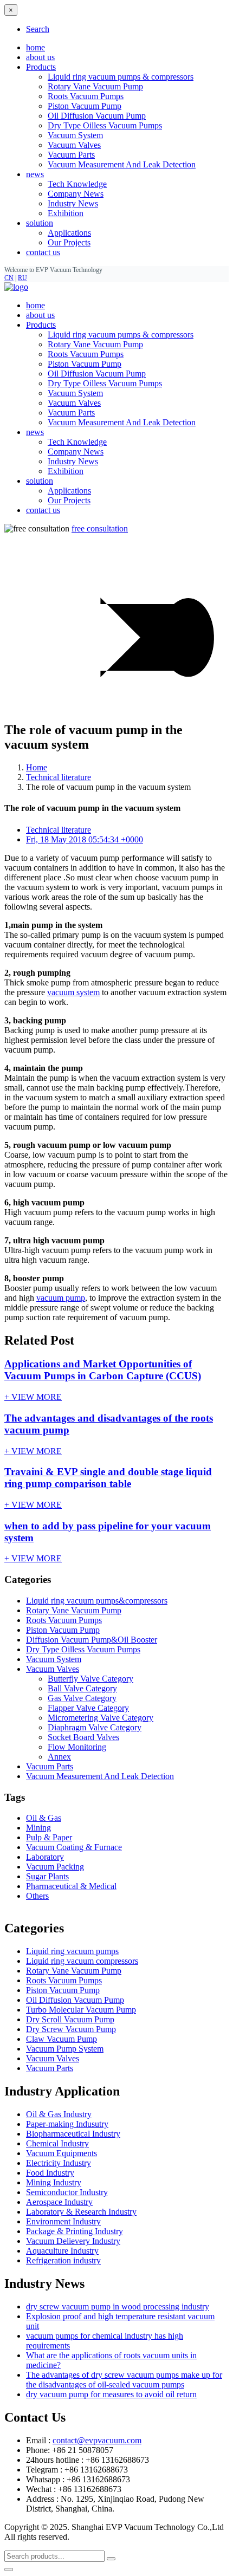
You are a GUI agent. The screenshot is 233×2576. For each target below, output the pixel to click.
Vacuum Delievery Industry (73, 2241)
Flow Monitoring (77, 1747)
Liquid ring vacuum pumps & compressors (121, 77)
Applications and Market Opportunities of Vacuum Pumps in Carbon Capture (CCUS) (103, 1370)
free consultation (100, 528)
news (35, 432)
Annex (59, 1757)
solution (40, 481)
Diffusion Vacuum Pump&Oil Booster (92, 1640)
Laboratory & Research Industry (81, 2212)
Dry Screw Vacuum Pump (71, 2029)
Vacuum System (75, 135)
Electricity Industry (59, 2163)
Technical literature (59, 777)
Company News (76, 194)
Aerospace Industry (59, 2202)
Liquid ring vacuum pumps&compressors (97, 1601)
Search (38, 29)
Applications (69, 233)
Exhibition (66, 213)
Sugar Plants (47, 1876)
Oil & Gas (44, 1818)
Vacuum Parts (71, 155)
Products (41, 325)
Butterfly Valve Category (90, 1679)
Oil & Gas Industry (59, 2114)
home (35, 47)
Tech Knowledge (77, 184)
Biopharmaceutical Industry (73, 2134)
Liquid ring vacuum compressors (82, 1961)
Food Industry (50, 2173)
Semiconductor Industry (67, 2192)
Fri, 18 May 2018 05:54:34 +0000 (85, 839)
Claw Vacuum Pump (62, 2039)
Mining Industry (54, 2182)
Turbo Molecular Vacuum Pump (81, 2010)
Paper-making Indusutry (67, 2124)
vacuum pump (61, 1298)
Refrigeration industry (63, 2260)
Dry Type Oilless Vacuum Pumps (105, 125)
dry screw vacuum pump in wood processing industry (118, 2306)
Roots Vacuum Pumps (86, 96)
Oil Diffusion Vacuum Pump (97, 116)
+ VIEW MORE (33, 1397)
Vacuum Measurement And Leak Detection (122, 164)
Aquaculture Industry (62, 2251)
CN (9, 278)
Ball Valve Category (82, 1688)
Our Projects (69, 242)
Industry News (73, 203)
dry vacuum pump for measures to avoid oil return (111, 2394)
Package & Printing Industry (75, 2231)
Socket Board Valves (83, 1737)
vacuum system (73, 992)
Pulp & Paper (49, 1837)
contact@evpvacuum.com (97, 2440)
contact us (43, 252)
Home (37, 767)
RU (22, 278)
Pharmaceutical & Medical (71, 1886)
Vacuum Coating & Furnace (74, 1847)
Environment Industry (63, 2221)
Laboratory (45, 1857)
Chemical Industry (57, 2143)
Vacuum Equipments (62, 2153)
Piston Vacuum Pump (85, 106)
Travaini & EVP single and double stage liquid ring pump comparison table (108, 1478)
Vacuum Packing (55, 1867)
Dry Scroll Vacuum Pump (70, 2019)
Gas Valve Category (82, 1698)
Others (37, 1896)
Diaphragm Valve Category (95, 1727)
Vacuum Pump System (65, 2049)
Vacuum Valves (74, 145)
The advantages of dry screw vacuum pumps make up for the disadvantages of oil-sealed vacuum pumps (124, 2380)
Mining (38, 1828)
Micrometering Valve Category (101, 1718)
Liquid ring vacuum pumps (72, 1951)
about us (40, 57)
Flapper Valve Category (88, 1708)
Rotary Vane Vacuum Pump (95, 86)
